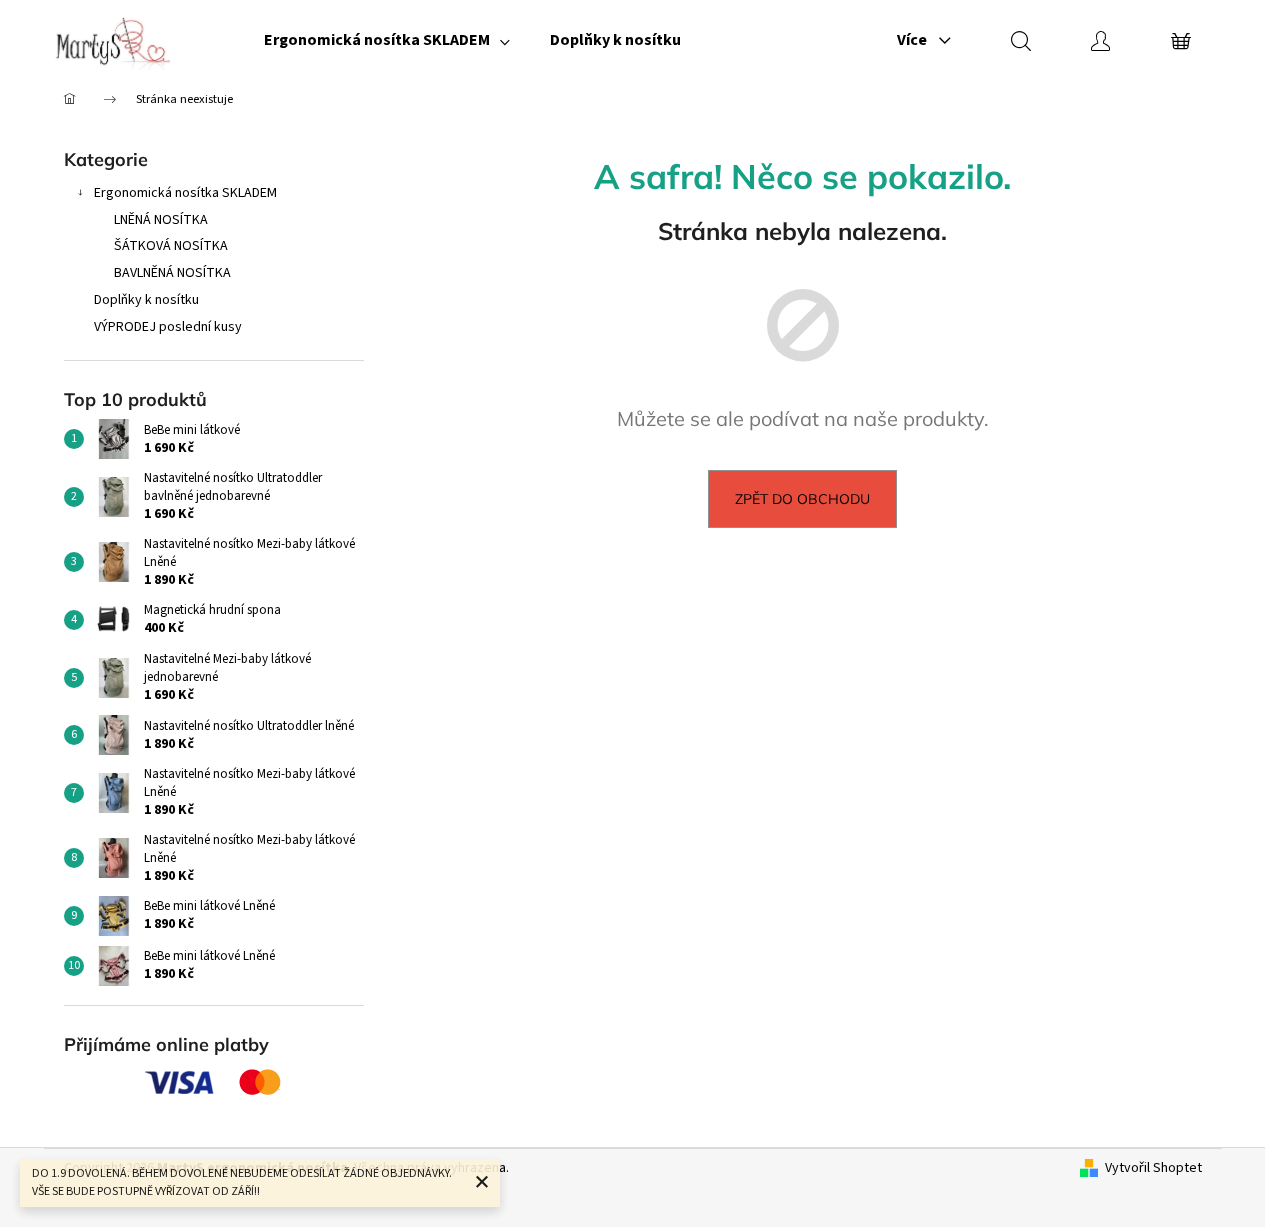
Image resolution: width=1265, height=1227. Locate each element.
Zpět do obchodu (802, 499)
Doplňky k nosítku (146, 300)
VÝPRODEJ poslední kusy (168, 327)
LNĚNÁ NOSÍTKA (161, 220)
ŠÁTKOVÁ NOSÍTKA (171, 246)
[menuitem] (387, 40)
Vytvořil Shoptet (1153, 1168)
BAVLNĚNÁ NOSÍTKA (172, 273)
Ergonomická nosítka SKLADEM (185, 193)
